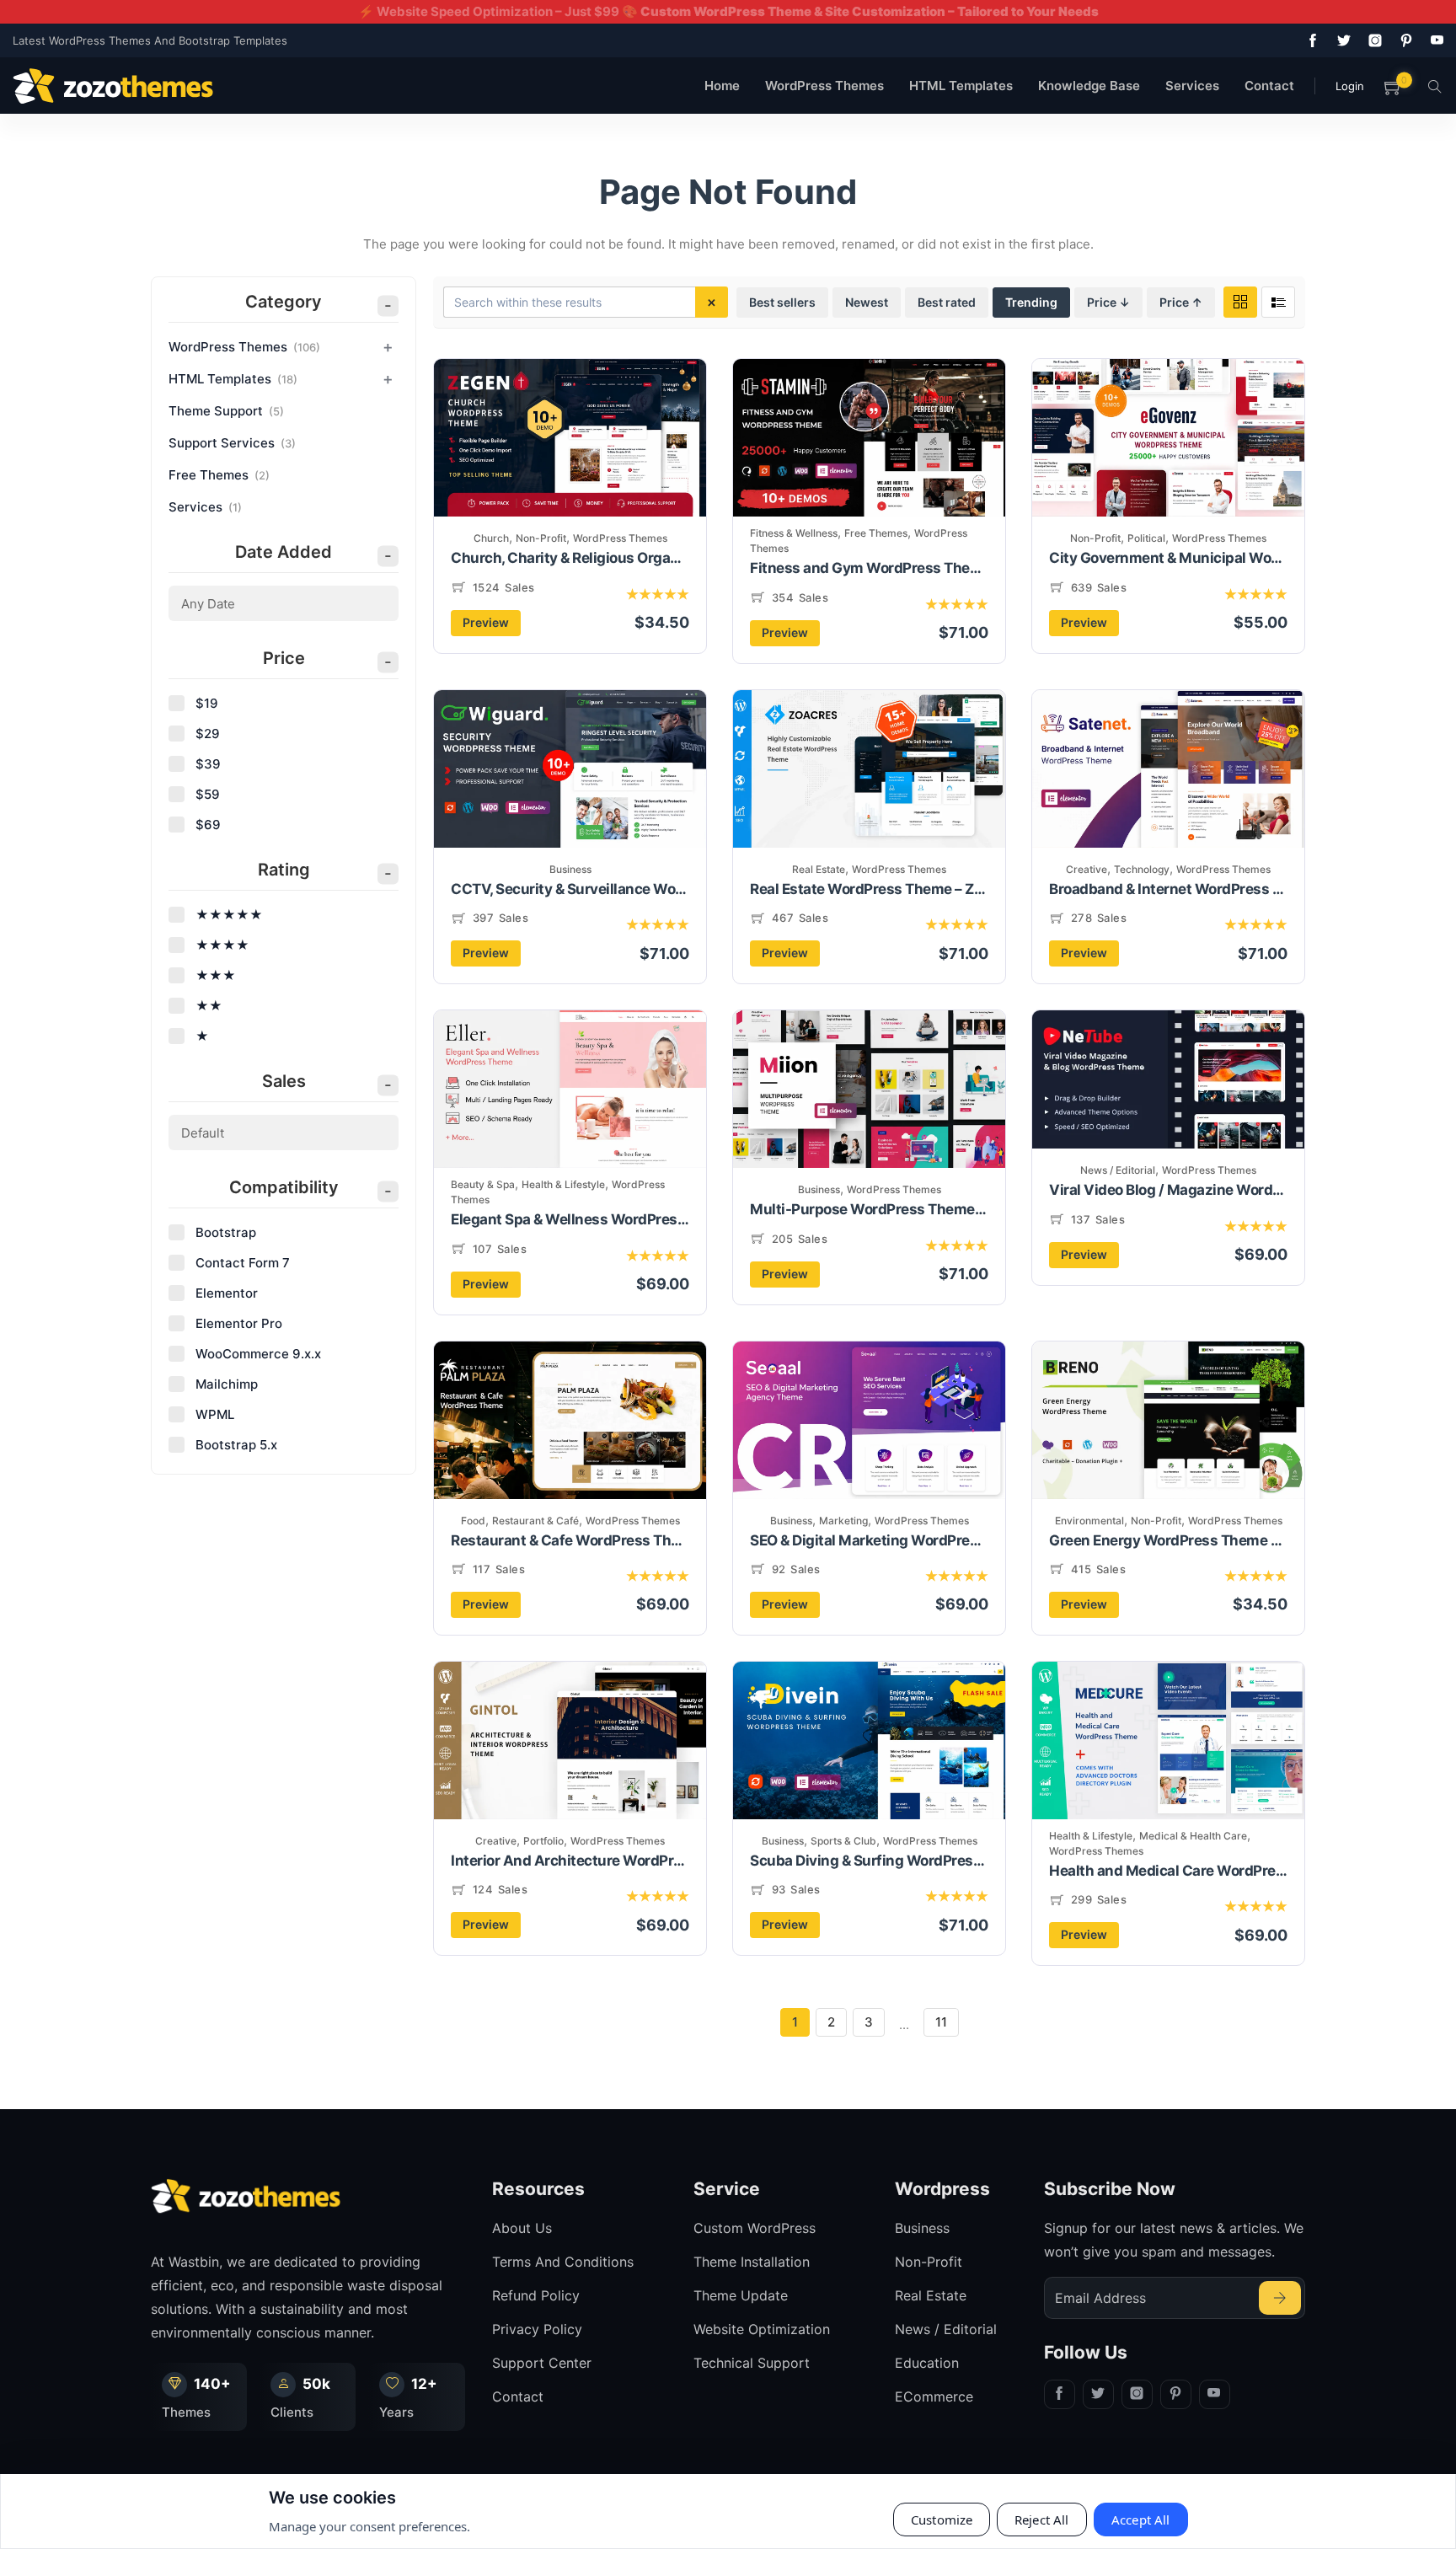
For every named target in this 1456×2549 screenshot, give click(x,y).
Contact (1269, 86)
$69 (208, 825)
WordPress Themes (824, 86)
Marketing (843, 1521)
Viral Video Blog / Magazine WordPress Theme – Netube (1168, 1190)
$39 (208, 764)
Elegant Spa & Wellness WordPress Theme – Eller (570, 1219)
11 (941, 2022)
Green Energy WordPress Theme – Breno (1168, 1540)
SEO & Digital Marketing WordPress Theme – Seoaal (869, 1540)
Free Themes (876, 533)
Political (1146, 538)
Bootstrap (226, 1232)
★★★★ (222, 945)
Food (473, 1521)
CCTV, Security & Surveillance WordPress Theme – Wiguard (570, 889)
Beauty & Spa (483, 1184)
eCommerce (934, 2396)
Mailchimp (227, 1384)
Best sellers (782, 302)
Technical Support (752, 2363)
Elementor (227, 1293)
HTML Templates (961, 86)
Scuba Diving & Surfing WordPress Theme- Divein (869, 1861)
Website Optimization (762, 2329)
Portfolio (543, 1841)
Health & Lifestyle (563, 1184)
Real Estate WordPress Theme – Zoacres (869, 889)
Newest (867, 302)
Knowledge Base (1089, 86)
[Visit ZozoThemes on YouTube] (1434, 40)
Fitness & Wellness (794, 533)
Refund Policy (536, 2295)
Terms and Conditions (563, 2262)
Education (927, 2363)
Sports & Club (843, 1841)
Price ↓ (1108, 302)
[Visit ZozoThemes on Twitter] (1341, 40)
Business (570, 869)
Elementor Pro (239, 1323)
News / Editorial (1118, 1170)
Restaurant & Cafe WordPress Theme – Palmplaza (570, 1540)
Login (1350, 86)
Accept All (1141, 2520)
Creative (1087, 869)
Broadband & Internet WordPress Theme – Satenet (1168, 889)
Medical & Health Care (1193, 1836)
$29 (208, 734)
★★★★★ (229, 915)
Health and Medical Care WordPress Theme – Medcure (1168, 1871)
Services (1192, 86)
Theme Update (741, 2295)
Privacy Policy (537, 2329)
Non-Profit (541, 538)
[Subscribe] (1280, 2298)
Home (722, 86)
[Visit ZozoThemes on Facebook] (1309, 40)
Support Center (542, 2363)
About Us (522, 2228)
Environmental (1089, 1521)
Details (624, 466)
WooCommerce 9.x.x (258, 1354)
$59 (208, 794)
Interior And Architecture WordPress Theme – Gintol (570, 1861)
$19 (207, 703)
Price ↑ (1181, 302)
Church (491, 538)
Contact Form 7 (243, 1263)
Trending (1031, 302)
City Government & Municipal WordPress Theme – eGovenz (1168, 558)
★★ (209, 1006)
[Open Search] (1435, 86)
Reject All (1042, 2520)
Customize (942, 2520)
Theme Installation (752, 2262)
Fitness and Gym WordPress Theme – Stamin (869, 568)
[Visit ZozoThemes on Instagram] (1372, 40)
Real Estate (819, 869)
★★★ (216, 975)
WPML (215, 1414)
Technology (1142, 869)
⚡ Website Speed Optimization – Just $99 (728, 11)
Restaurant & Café (535, 1521)
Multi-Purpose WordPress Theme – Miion (869, 1209)
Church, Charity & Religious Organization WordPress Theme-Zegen (570, 558)
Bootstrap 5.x (236, 1445)
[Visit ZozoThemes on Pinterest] (1403, 40)
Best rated (947, 302)
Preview (486, 622)
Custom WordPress (755, 2228)
